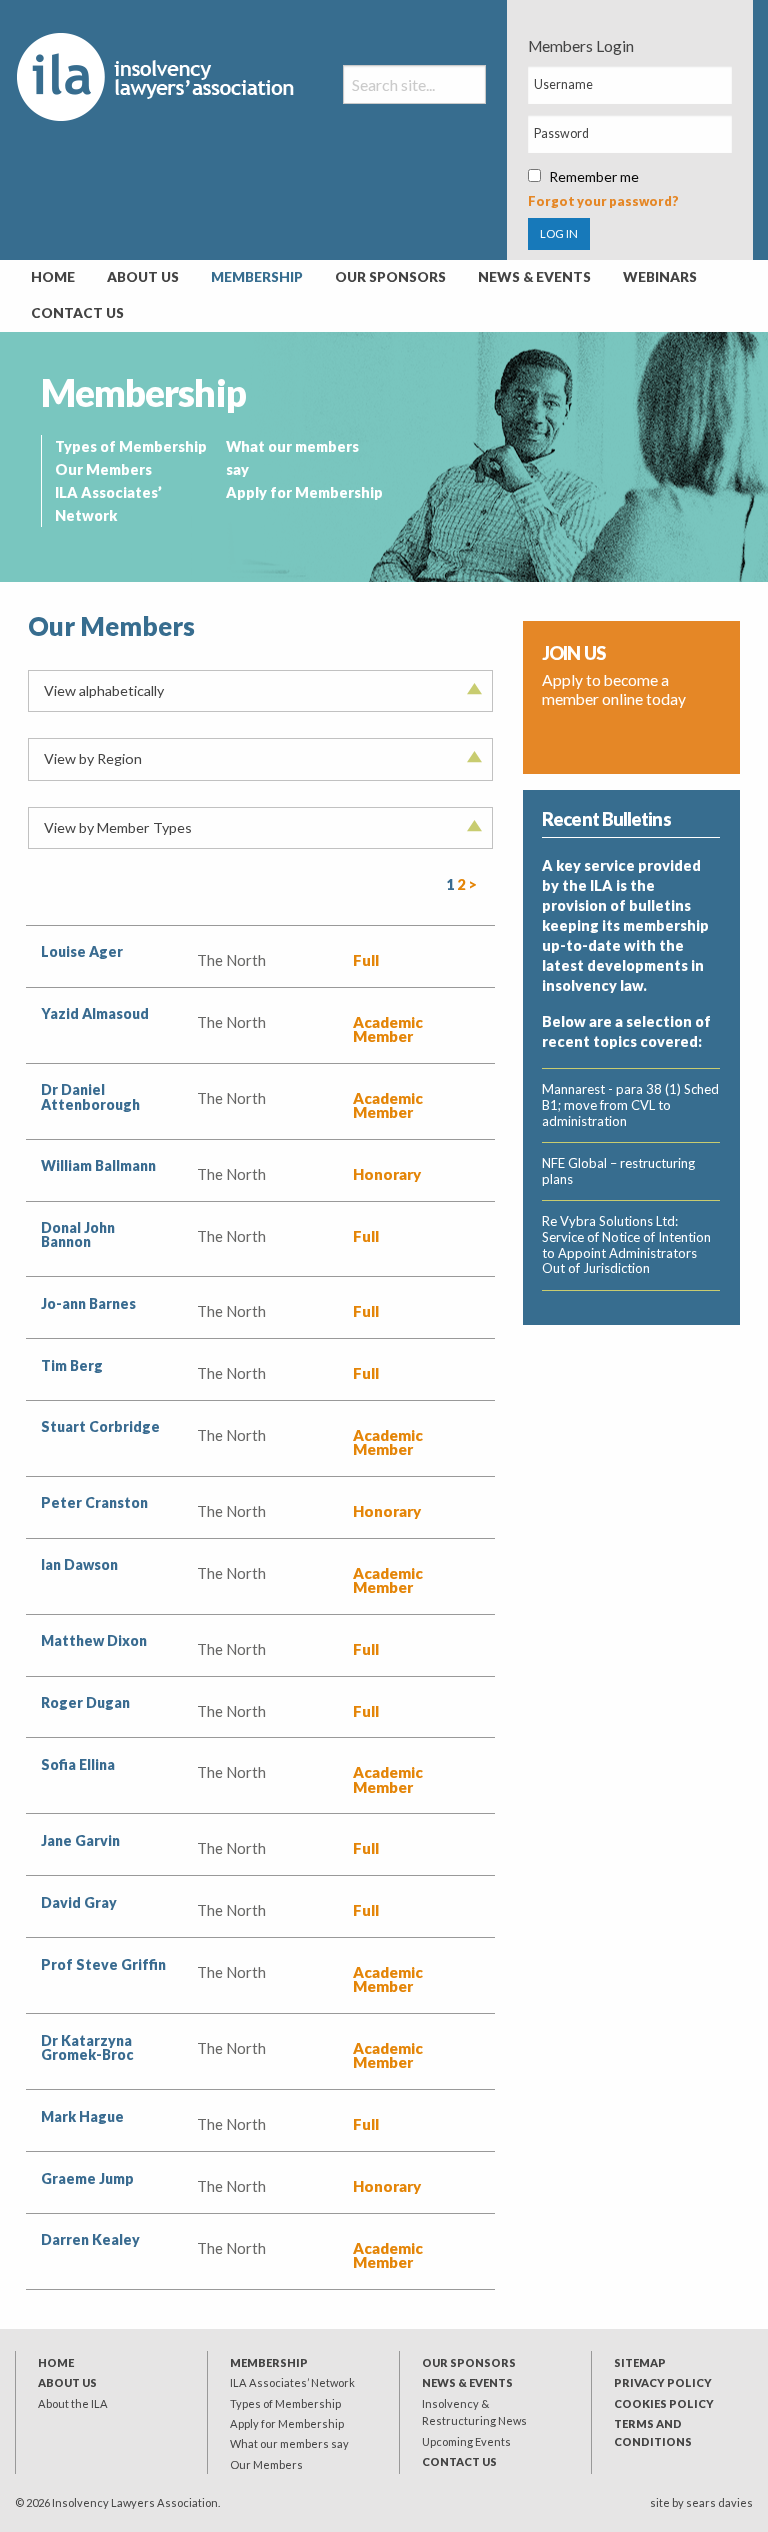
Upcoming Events (466, 2441)
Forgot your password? (603, 201)
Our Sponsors (390, 277)
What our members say (289, 2443)
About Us (143, 277)
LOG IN (559, 233)
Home (53, 277)
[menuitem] (53, 278)
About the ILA (73, 2403)
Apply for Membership (304, 492)
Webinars (660, 277)
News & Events (534, 277)
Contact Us (77, 313)
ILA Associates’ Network (292, 2382)
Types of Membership (131, 446)
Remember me (594, 176)
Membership (257, 277)
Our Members (103, 469)
